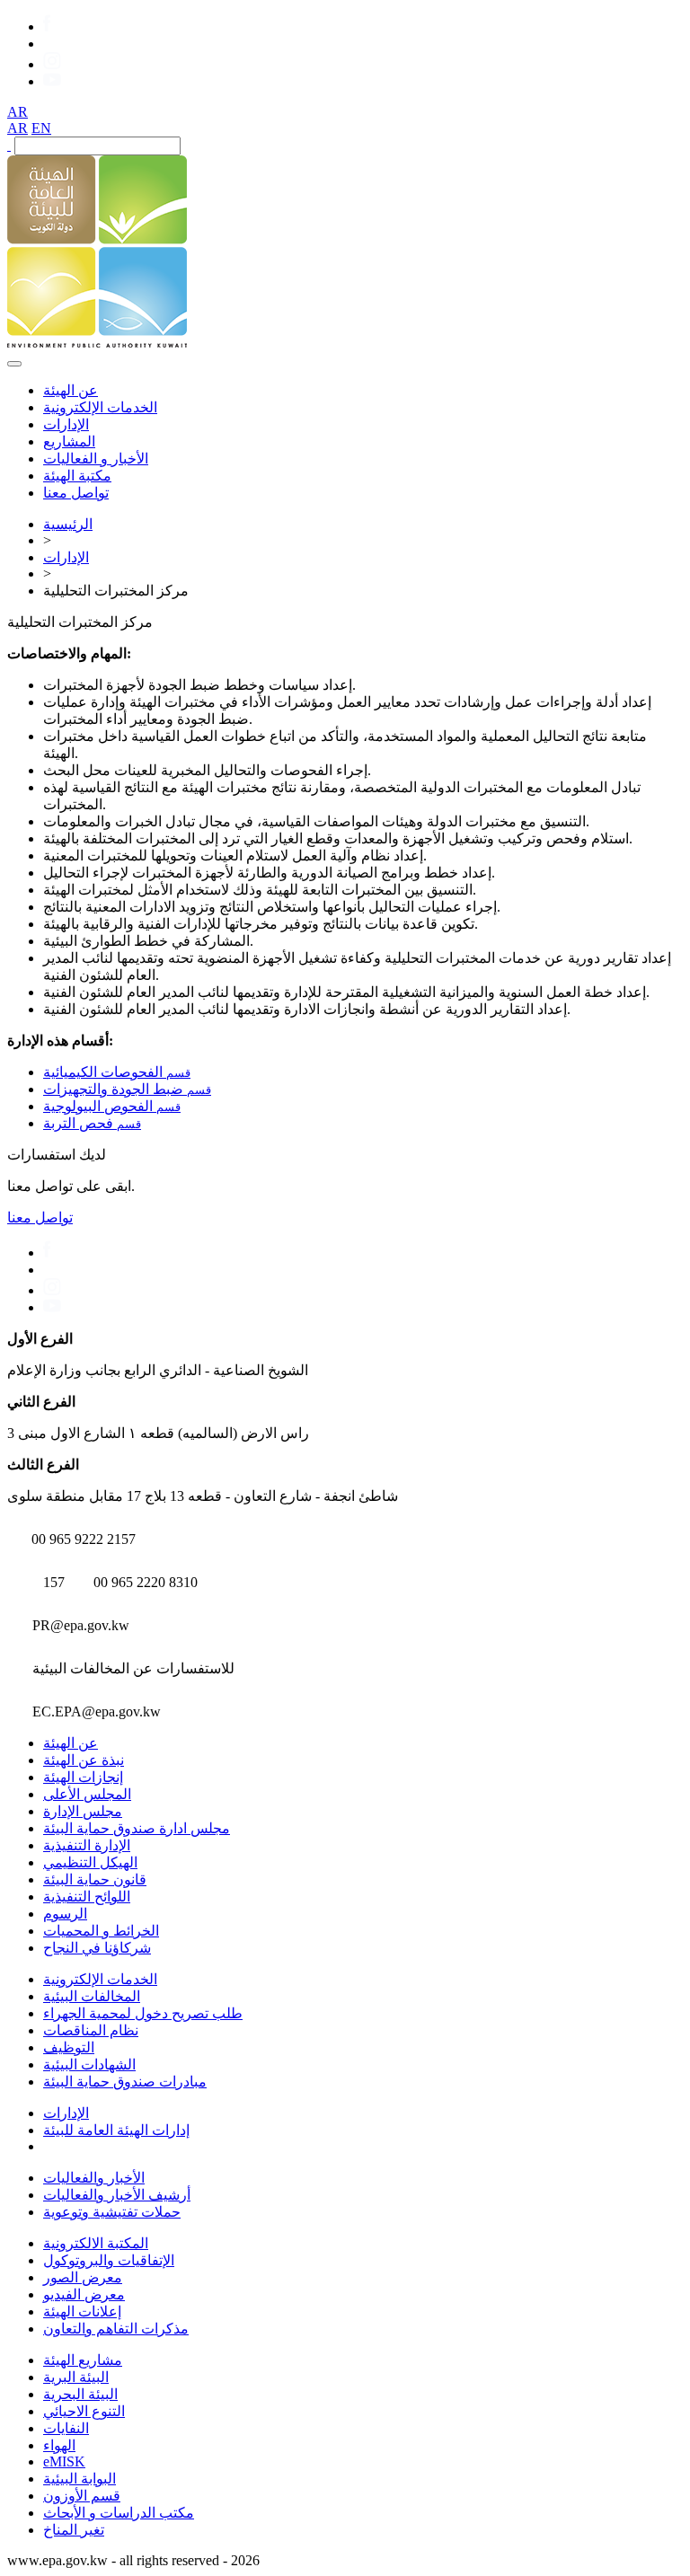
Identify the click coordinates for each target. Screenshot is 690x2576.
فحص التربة (92, 1123)
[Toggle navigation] (14, 364)
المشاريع (69, 441)
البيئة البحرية (80, 2394)
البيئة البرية (76, 2377)
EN (41, 128)
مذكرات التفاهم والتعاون (116, 2329)
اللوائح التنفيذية (87, 1897)
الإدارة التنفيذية (87, 1845)
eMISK (64, 2461)
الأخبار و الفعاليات (96, 459)
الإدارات (66, 424)
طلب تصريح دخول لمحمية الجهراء (143, 2013)
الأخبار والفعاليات (94, 2178)
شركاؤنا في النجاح (97, 1948)
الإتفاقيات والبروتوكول (109, 2260)
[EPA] (97, 343)
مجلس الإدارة (83, 1811)
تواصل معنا (76, 493)
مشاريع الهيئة (83, 2360)
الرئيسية (68, 524)
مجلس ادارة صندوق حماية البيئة (137, 1828)
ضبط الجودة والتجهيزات (127, 1089)
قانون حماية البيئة (95, 1879)
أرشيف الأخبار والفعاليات (117, 2195)
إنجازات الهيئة (83, 1777)
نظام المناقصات (91, 2030)
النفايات (66, 2428)
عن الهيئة (71, 390)
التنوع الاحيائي (84, 2411)
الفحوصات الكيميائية (117, 1072)
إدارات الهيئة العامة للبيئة (116, 2130)
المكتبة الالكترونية (96, 2243)
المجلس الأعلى (87, 1794)
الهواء (59, 2445)
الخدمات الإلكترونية (100, 407)
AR (18, 112)
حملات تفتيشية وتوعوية (112, 2212)
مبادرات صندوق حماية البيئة (125, 2082)
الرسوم (65, 1914)
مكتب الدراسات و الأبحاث (119, 2513)
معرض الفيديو (84, 2294)
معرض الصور (83, 2277)
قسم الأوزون (82, 2496)
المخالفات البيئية (92, 1996)
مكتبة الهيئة (77, 476)
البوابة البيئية (80, 2479)
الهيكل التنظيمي (90, 1862)
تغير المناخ (74, 2530)
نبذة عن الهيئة (84, 1760)
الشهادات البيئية (89, 2064)
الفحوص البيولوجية (112, 1106)
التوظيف (69, 2047)
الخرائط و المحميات (101, 1931)
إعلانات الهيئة (82, 2311)
